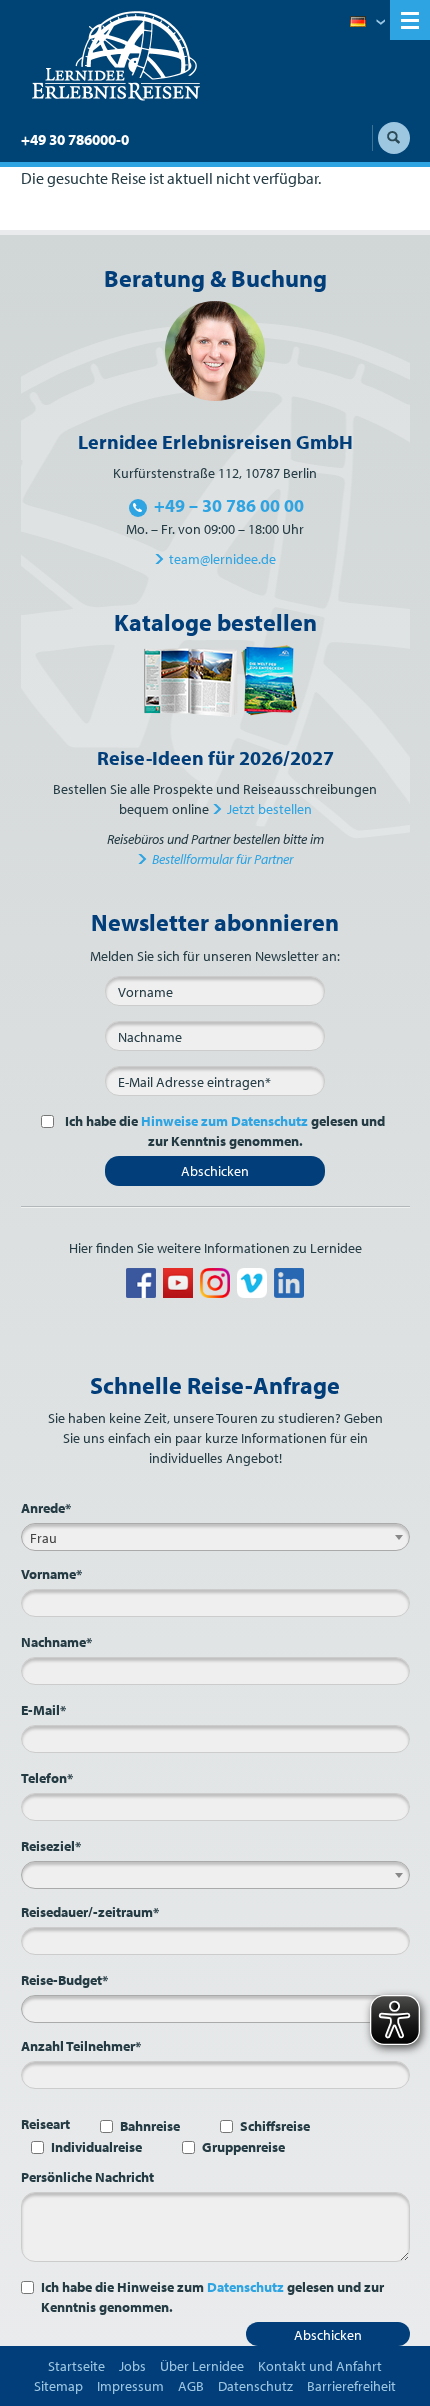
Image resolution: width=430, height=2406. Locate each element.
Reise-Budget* (64, 1980)
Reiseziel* (51, 1846)
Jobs (132, 2366)
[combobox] (215, 1537)
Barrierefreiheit (351, 2386)
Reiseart (45, 2124)
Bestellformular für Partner (222, 859)
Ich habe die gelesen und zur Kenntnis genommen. (225, 1131)
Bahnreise (150, 2126)
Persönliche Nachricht (87, 2177)
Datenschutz (245, 2287)
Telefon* (47, 1778)
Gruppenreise (243, 2147)
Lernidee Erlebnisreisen (116, 56)
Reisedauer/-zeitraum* (90, 1912)
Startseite (76, 2366)
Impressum (130, 2386)
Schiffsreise (275, 2126)
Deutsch (367, 23)
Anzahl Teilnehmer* (81, 2046)
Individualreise (96, 2147)
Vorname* (51, 1574)
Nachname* (56, 1642)
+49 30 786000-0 (75, 139)
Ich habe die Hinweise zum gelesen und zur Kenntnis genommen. (212, 2297)
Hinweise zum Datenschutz (224, 1121)
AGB (191, 2386)
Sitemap (58, 2386)
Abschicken (215, 1171)
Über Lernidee (202, 2366)
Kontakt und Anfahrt (320, 2366)
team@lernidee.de (222, 559)
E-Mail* (43, 1710)
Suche (394, 138)
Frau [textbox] (43, 1538)
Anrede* (46, 1508)
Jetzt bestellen (269, 809)
